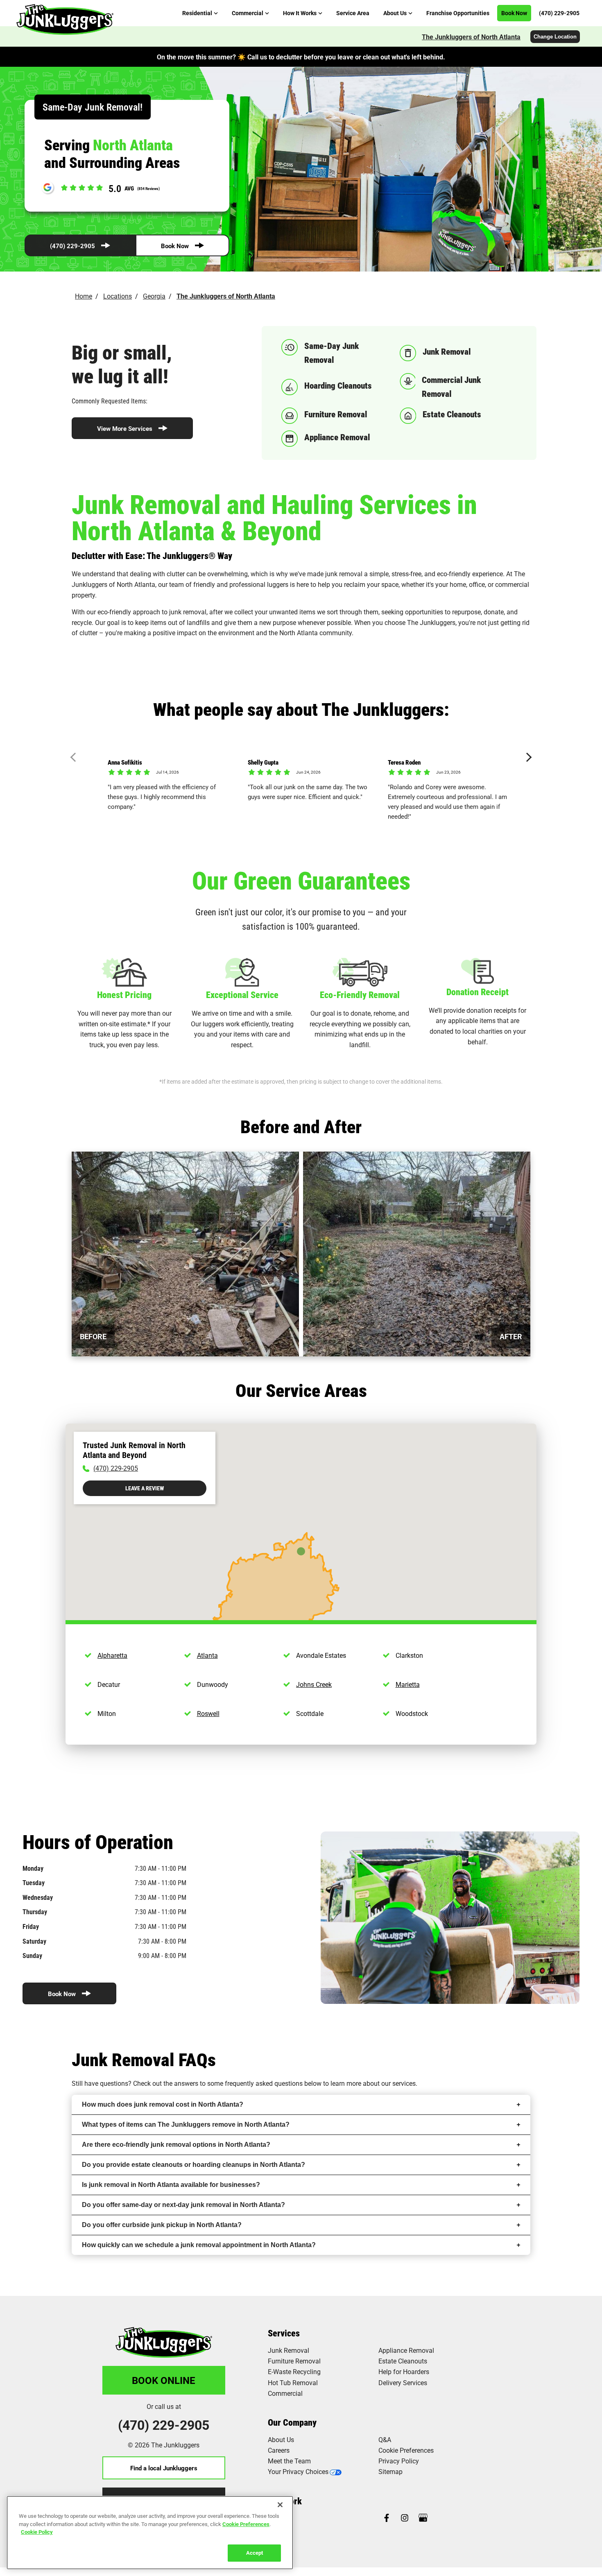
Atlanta (207, 1655)
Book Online (164, 2380)
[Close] (280, 2505)
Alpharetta (112, 1655)
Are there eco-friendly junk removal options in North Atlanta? (176, 2145)
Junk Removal (289, 2350)
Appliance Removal (406, 2350)
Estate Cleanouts (403, 2361)
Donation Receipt (478, 992)
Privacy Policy (399, 2461)
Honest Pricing (124, 995)
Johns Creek (314, 1684)
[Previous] (75, 757)
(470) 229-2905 (72, 246)
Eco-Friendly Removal (360, 995)
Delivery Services (403, 2382)
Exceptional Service (242, 995)
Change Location (555, 37)
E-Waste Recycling (294, 2371)
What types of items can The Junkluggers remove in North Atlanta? (186, 2124)
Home (84, 296)
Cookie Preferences (246, 2524)
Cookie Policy (37, 2532)
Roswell (208, 1713)
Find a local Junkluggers (164, 2468)
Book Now (175, 246)
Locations (118, 296)
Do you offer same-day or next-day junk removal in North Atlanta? (183, 2205)
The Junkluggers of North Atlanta (471, 37)
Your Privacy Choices (298, 2471)
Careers (279, 2450)
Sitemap (390, 2471)
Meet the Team (289, 2461)
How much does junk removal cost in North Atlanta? (163, 2104)
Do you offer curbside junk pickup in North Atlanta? (162, 2225)
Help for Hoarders (404, 2371)
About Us (281, 2439)
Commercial (285, 2393)
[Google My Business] (423, 2518)
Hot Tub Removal (293, 2382)
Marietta (408, 1684)
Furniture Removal (294, 2361)
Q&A (385, 2439)
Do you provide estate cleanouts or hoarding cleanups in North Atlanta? (193, 2165)
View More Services (125, 428)
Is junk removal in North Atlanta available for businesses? (171, 2185)
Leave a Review (145, 1488)
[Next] (527, 757)
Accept (255, 2552)
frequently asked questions (264, 2083)
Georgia (154, 296)
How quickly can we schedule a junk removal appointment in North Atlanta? (199, 2245)
